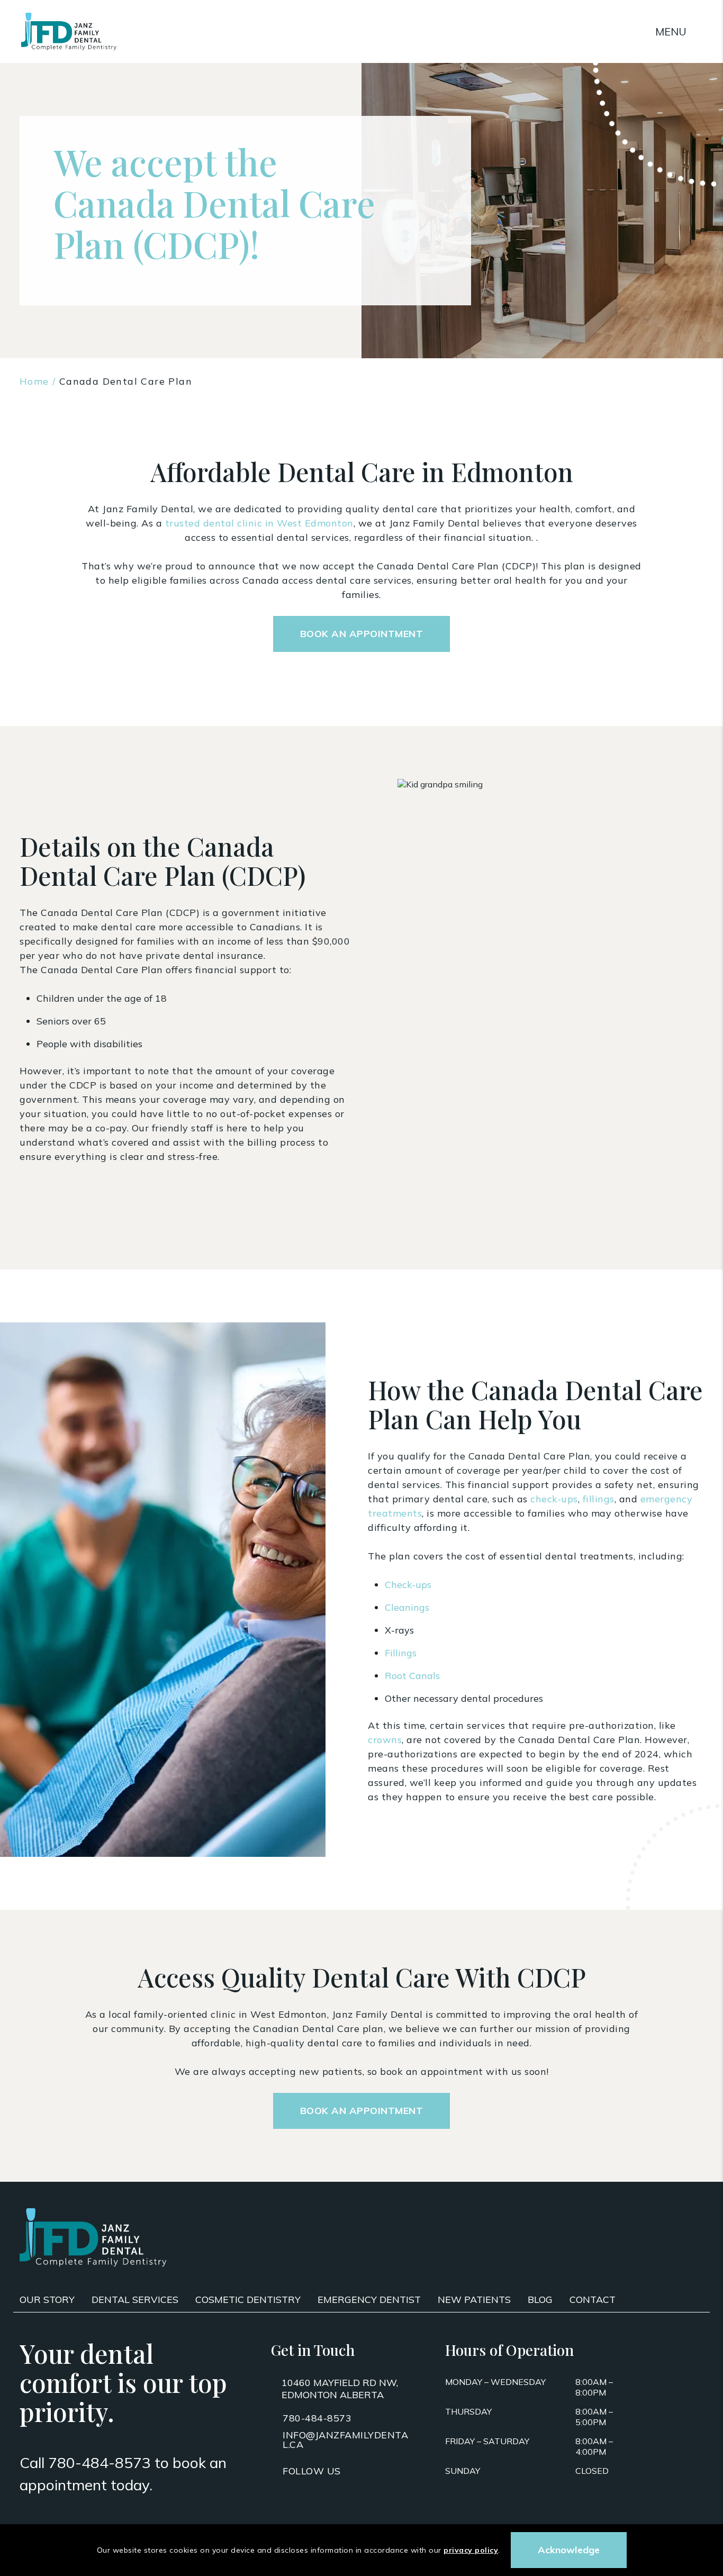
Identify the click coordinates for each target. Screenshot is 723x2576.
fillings (599, 1499)
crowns (385, 1740)
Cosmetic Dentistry (248, 2300)
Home (34, 381)
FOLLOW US (312, 2471)
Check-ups (408, 1585)
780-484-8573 (100, 2462)
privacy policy (471, 2550)
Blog (540, 2300)
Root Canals (412, 1676)
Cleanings (407, 1607)
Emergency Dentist (369, 2300)
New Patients (474, 2300)
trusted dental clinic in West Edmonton (259, 523)
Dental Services (135, 2300)
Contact (593, 2300)
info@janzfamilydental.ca (345, 2440)
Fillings (401, 1653)
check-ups (554, 1499)
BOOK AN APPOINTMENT (362, 634)
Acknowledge (569, 2550)
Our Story (47, 2300)
